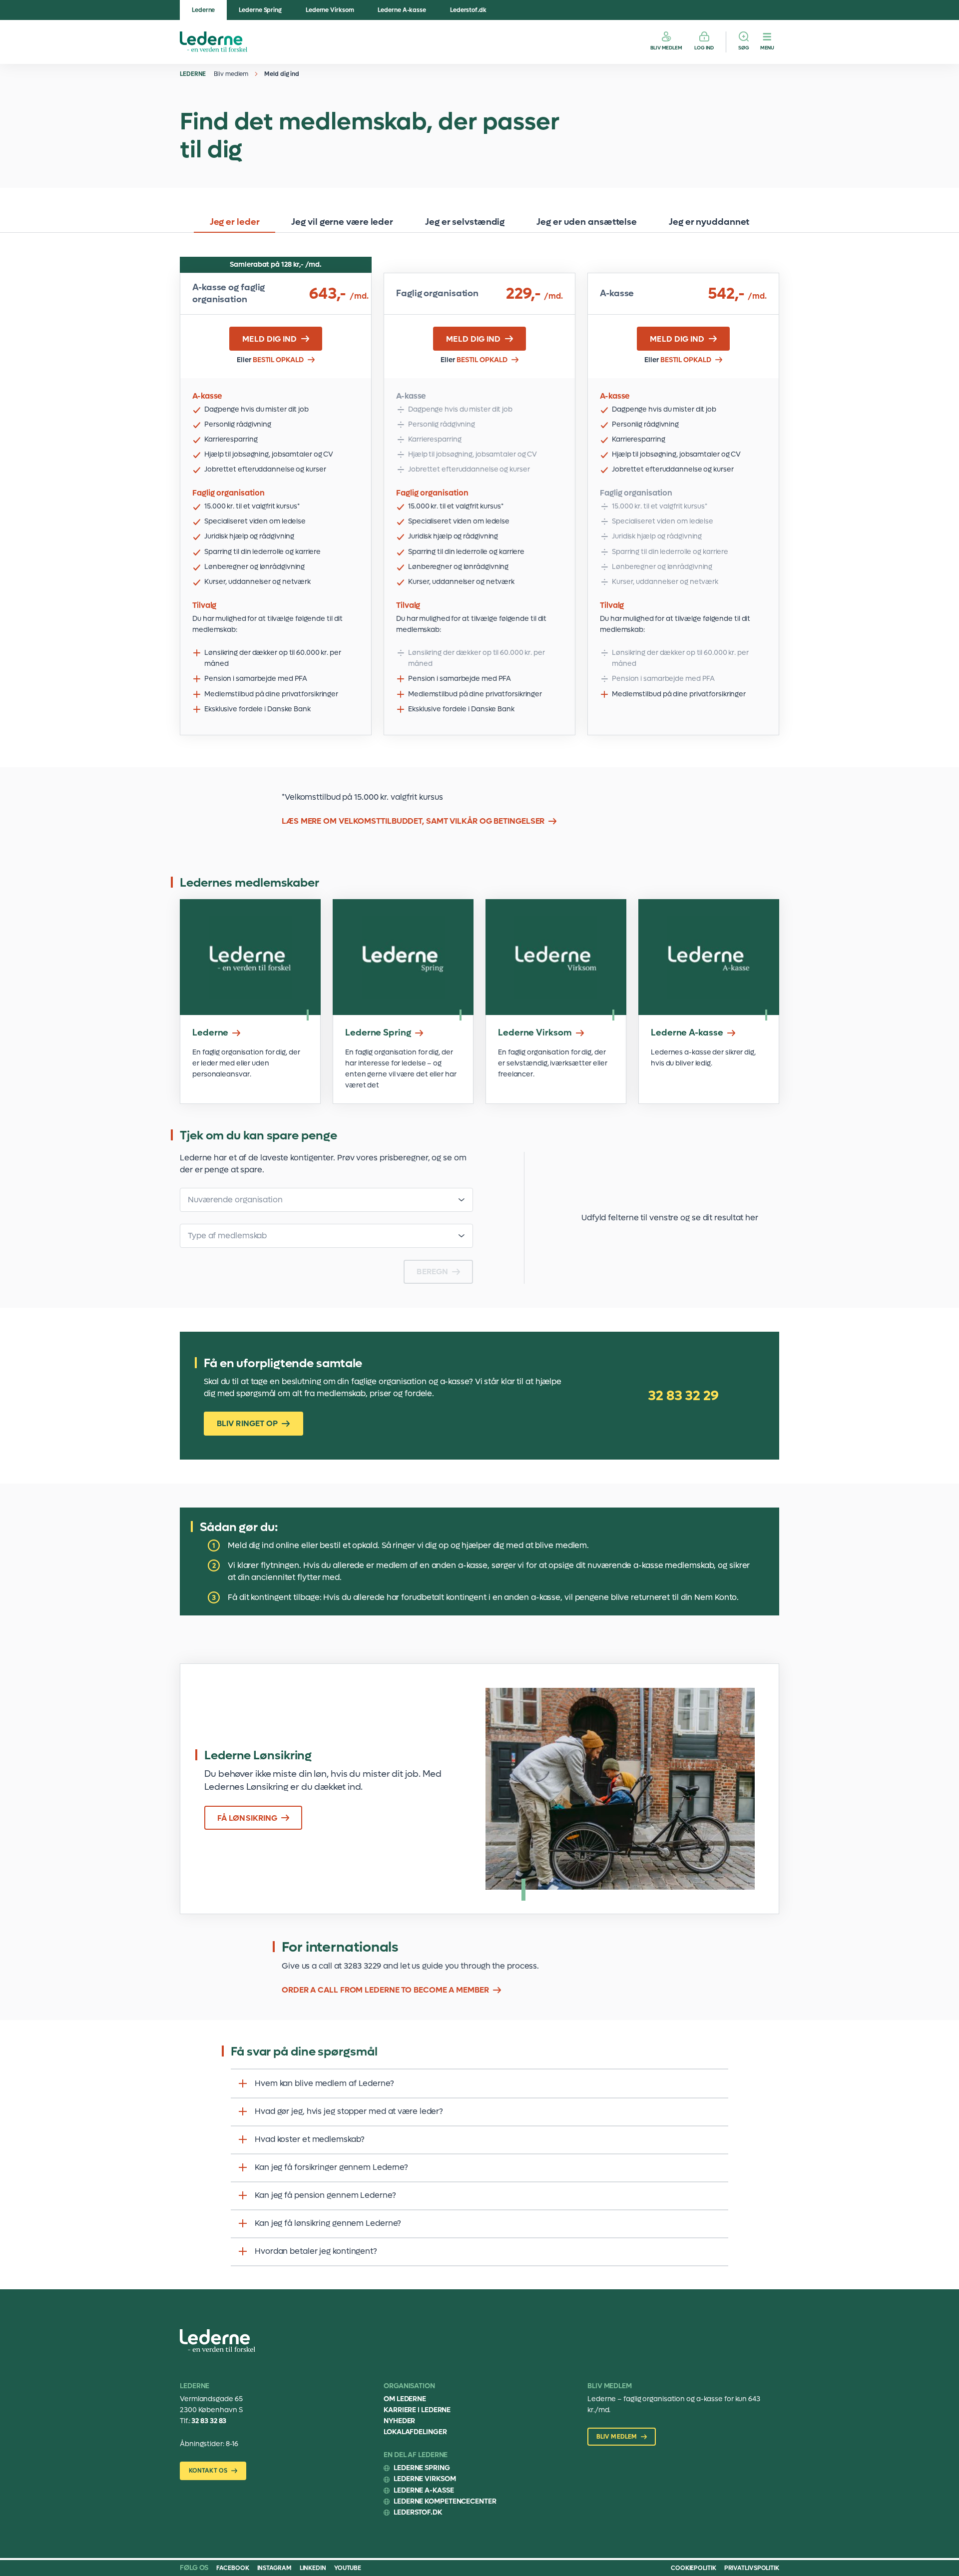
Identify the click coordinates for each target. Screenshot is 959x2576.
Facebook (233, 2568)
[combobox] (326, 1200)
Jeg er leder (235, 222)
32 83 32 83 (209, 2421)
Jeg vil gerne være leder (342, 222)
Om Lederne (405, 2399)
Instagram (274, 2568)
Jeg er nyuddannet (709, 222)
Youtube (348, 2568)
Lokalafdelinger (415, 2432)
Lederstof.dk (468, 10)
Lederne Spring (260, 10)
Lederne (203, 10)
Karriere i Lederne (417, 2410)
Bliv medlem (666, 48)
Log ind (704, 48)
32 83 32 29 (683, 1396)
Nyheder (399, 2421)
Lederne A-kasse (402, 10)
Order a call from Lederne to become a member (385, 1990)
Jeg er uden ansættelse (587, 222)
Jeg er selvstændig (465, 222)
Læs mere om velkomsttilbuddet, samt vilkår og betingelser (413, 821)
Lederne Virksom (330, 10)
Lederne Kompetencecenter (445, 2501)
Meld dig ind (282, 74)
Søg (744, 48)
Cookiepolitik (694, 2568)
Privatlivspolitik (752, 2568)
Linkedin (313, 2568)
